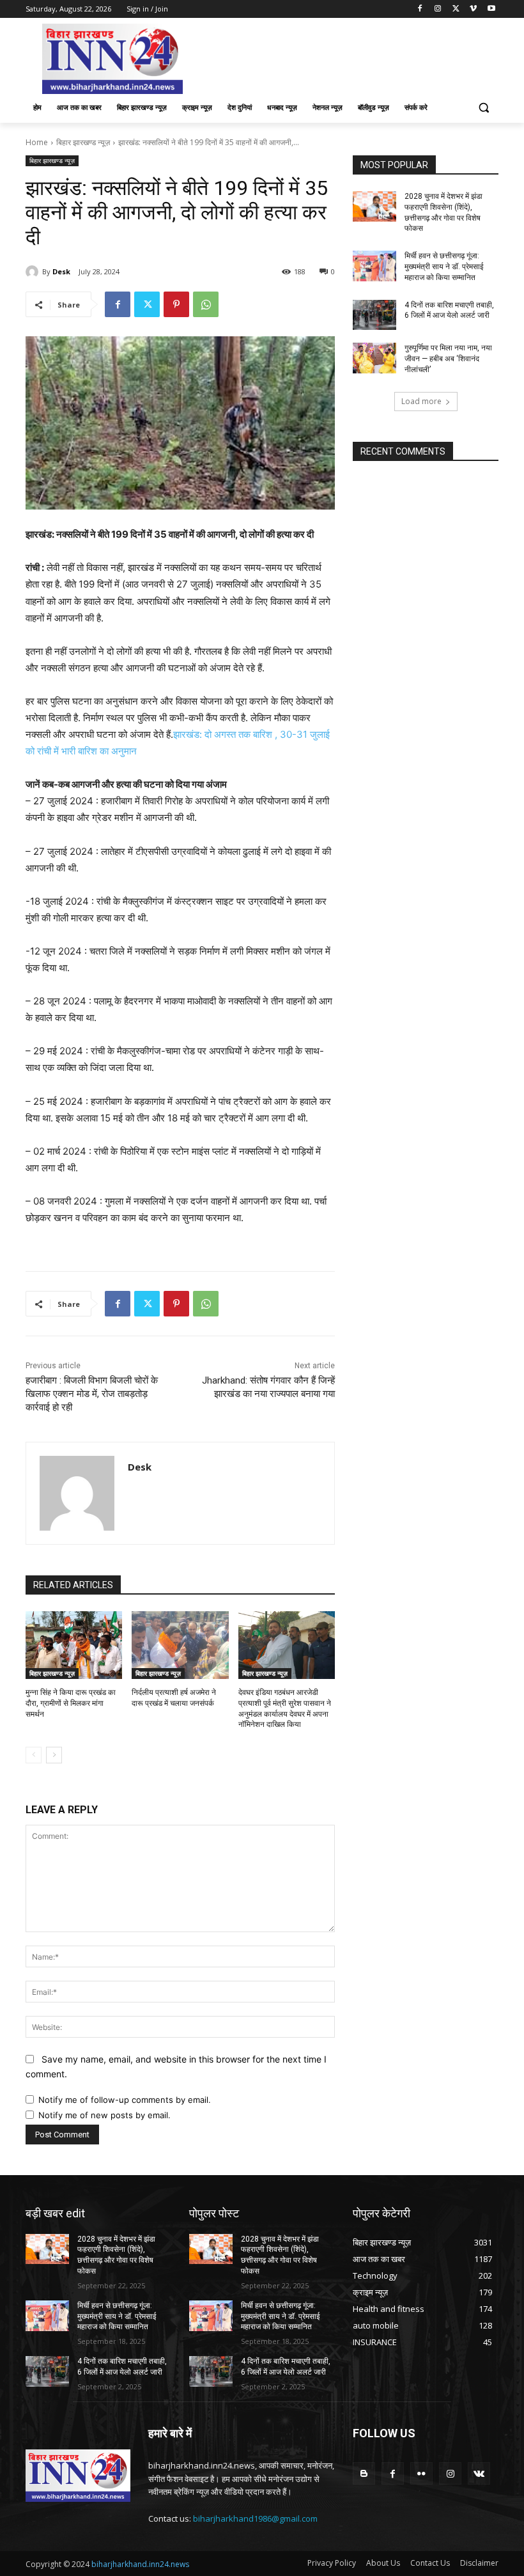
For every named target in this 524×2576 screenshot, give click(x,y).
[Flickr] (421, 2473)
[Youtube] (491, 9)
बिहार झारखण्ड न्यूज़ (83, 142)
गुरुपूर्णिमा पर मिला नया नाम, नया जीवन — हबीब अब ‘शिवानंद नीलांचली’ (448, 359)
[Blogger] (364, 2473)
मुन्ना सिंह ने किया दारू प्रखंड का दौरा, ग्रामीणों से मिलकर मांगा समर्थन (71, 1703)
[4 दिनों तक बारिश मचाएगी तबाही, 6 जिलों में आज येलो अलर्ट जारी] (374, 315)
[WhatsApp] (206, 304)
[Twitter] (456, 9)
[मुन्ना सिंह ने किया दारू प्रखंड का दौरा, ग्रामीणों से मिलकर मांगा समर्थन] (74, 1645)
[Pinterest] (176, 304)
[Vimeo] (473, 9)
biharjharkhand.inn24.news (140, 2564)
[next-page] (54, 1755)
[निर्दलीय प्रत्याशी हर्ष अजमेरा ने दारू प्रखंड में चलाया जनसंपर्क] (180, 1645)
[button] (483, 108)
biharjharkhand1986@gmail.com (255, 2518)
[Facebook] (420, 9)
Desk (61, 271)
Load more (421, 401)
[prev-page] (34, 1755)
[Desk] (34, 272)
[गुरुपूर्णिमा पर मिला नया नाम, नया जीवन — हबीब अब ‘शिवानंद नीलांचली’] (374, 358)
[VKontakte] (479, 2473)
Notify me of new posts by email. (104, 2115)
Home (37, 142)
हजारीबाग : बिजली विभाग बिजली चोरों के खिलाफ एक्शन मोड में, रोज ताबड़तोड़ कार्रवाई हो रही (92, 1394)
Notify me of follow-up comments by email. (125, 2100)
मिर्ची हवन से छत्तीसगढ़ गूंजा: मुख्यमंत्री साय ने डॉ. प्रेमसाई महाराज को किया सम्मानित (444, 267)
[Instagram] (438, 9)
